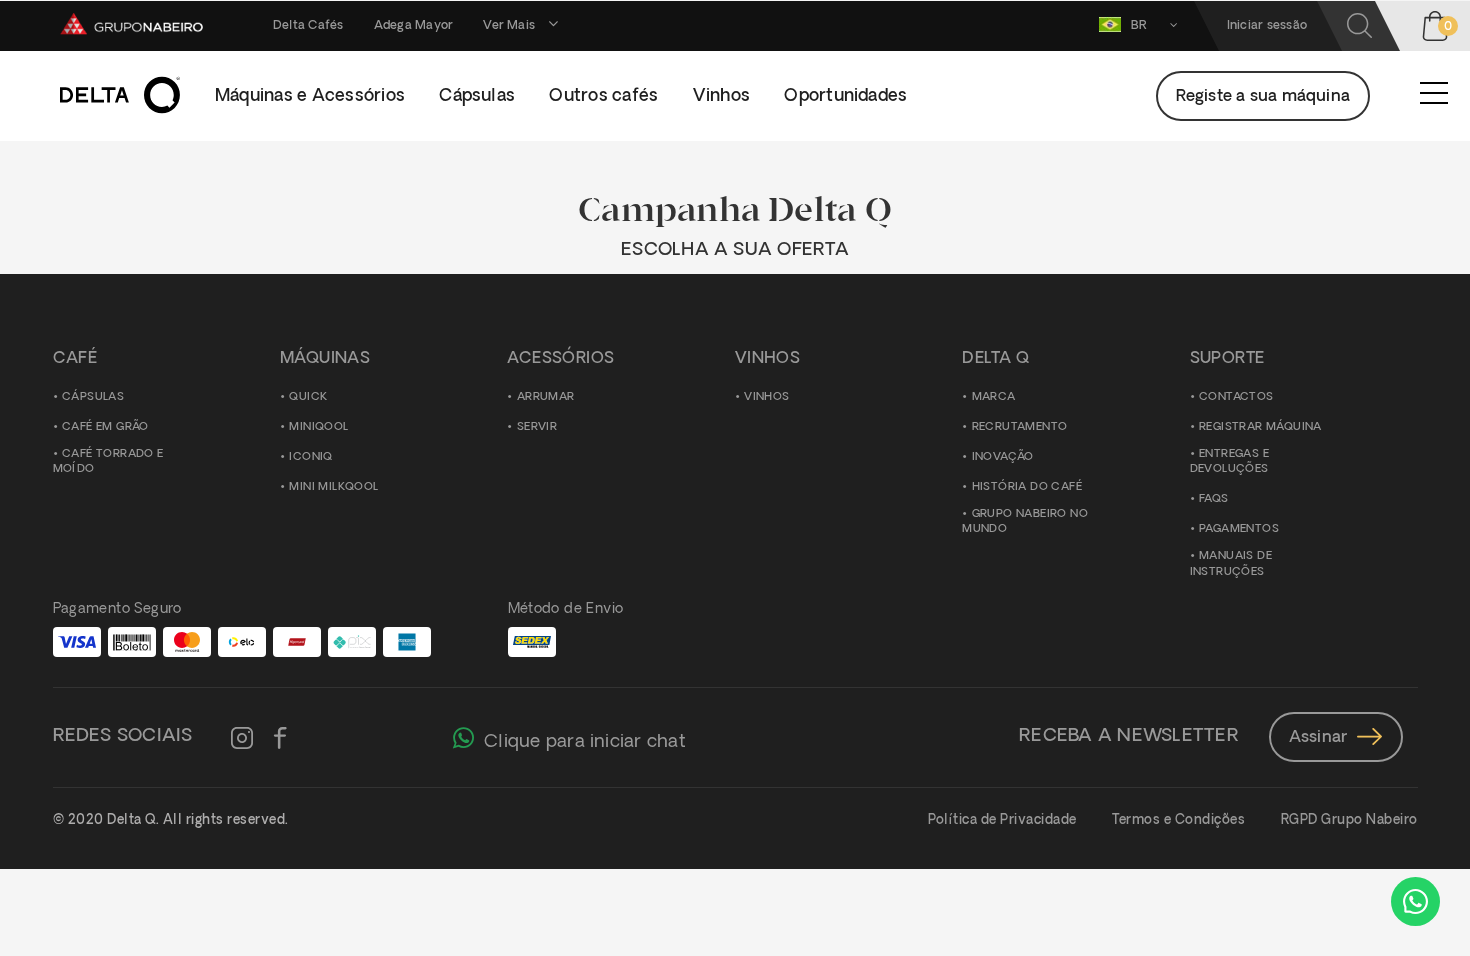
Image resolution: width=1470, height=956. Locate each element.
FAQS (1214, 500)
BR (1141, 26)
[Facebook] (280, 740)
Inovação (1003, 457)
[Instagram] (242, 740)
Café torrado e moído (108, 462)
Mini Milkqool (333, 487)
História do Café (1027, 487)
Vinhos (766, 397)
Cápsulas (93, 397)
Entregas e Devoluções (1229, 462)
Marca (994, 397)
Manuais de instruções (1231, 565)
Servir (537, 427)
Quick (308, 397)
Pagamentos (1239, 530)
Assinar (1318, 738)
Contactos (1236, 397)
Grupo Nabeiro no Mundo (1025, 522)
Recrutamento (1020, 427)
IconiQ (310, 457)
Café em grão (105, 427)
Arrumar (546, 397)
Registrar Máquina (1260, 427)
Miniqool (318, 427)
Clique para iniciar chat (585, 742)
